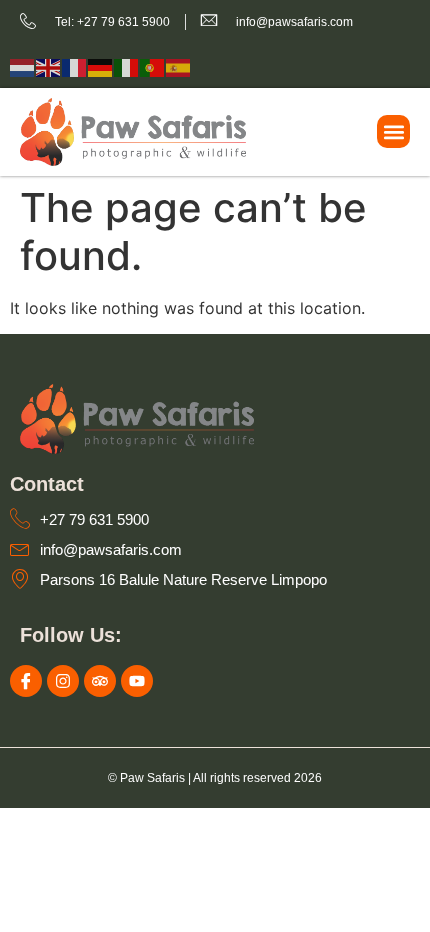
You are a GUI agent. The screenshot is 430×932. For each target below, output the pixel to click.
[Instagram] (63, 681)
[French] (75, 66)
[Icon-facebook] (26, 681)
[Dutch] (23, 66)
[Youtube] (137, 681)
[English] (49, 66)
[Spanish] (179, 66)
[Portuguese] (153, 66)
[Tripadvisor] (100, 681)
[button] (393, 131)
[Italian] (127, 66)
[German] (101, 66)
